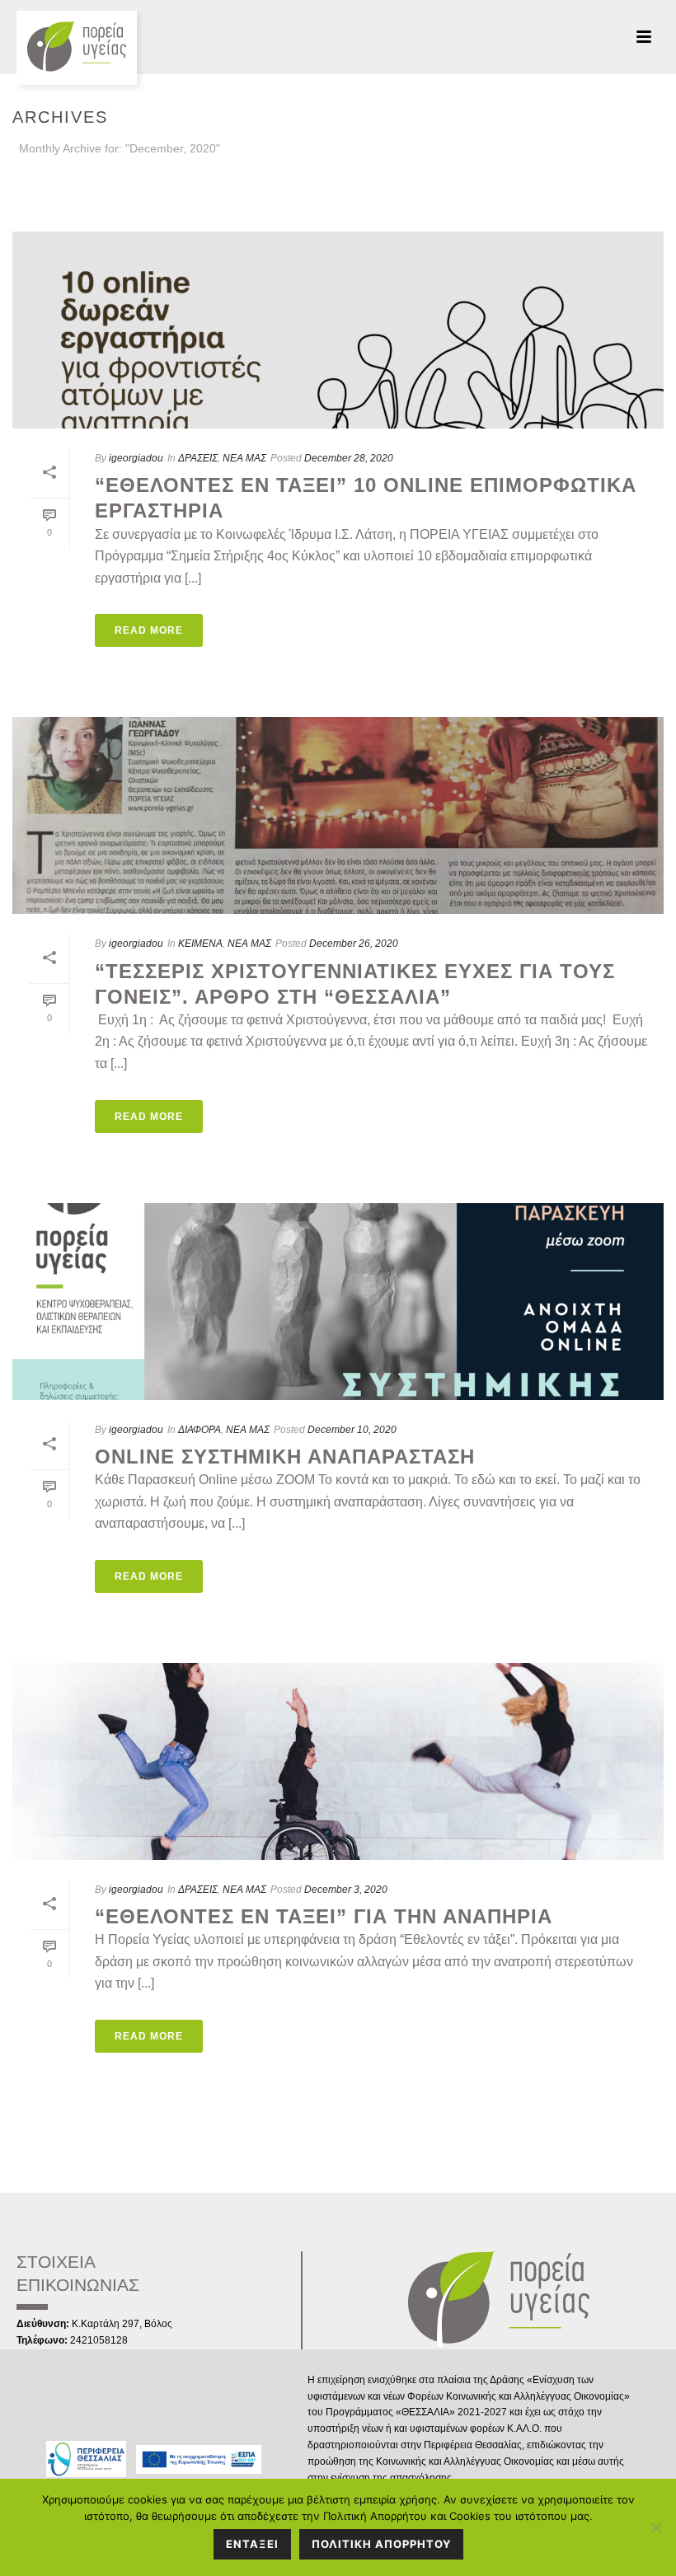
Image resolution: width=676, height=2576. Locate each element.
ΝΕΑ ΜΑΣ (244, 458)
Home (629, 179)
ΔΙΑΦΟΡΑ (200, 1430)
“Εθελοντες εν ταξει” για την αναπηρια (324, 1916)
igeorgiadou (136, 458)
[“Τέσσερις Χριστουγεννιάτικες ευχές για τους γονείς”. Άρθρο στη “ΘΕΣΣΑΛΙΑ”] (338, 815)
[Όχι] (655, 2527)
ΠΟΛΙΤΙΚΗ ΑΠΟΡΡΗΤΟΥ (381, 2544)
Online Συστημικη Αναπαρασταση (285, 1457)
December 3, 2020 (346, 1890)
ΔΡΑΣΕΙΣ (198, 458)
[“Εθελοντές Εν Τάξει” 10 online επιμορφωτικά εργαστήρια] (338, 330)
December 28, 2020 (349, 458)
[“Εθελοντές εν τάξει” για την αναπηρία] (338, 1761)
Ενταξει (252, 2544)
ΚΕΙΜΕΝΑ (200, 944)
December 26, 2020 (354, 944)
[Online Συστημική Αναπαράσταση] (338, 1302)
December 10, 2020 (352, 1430)
